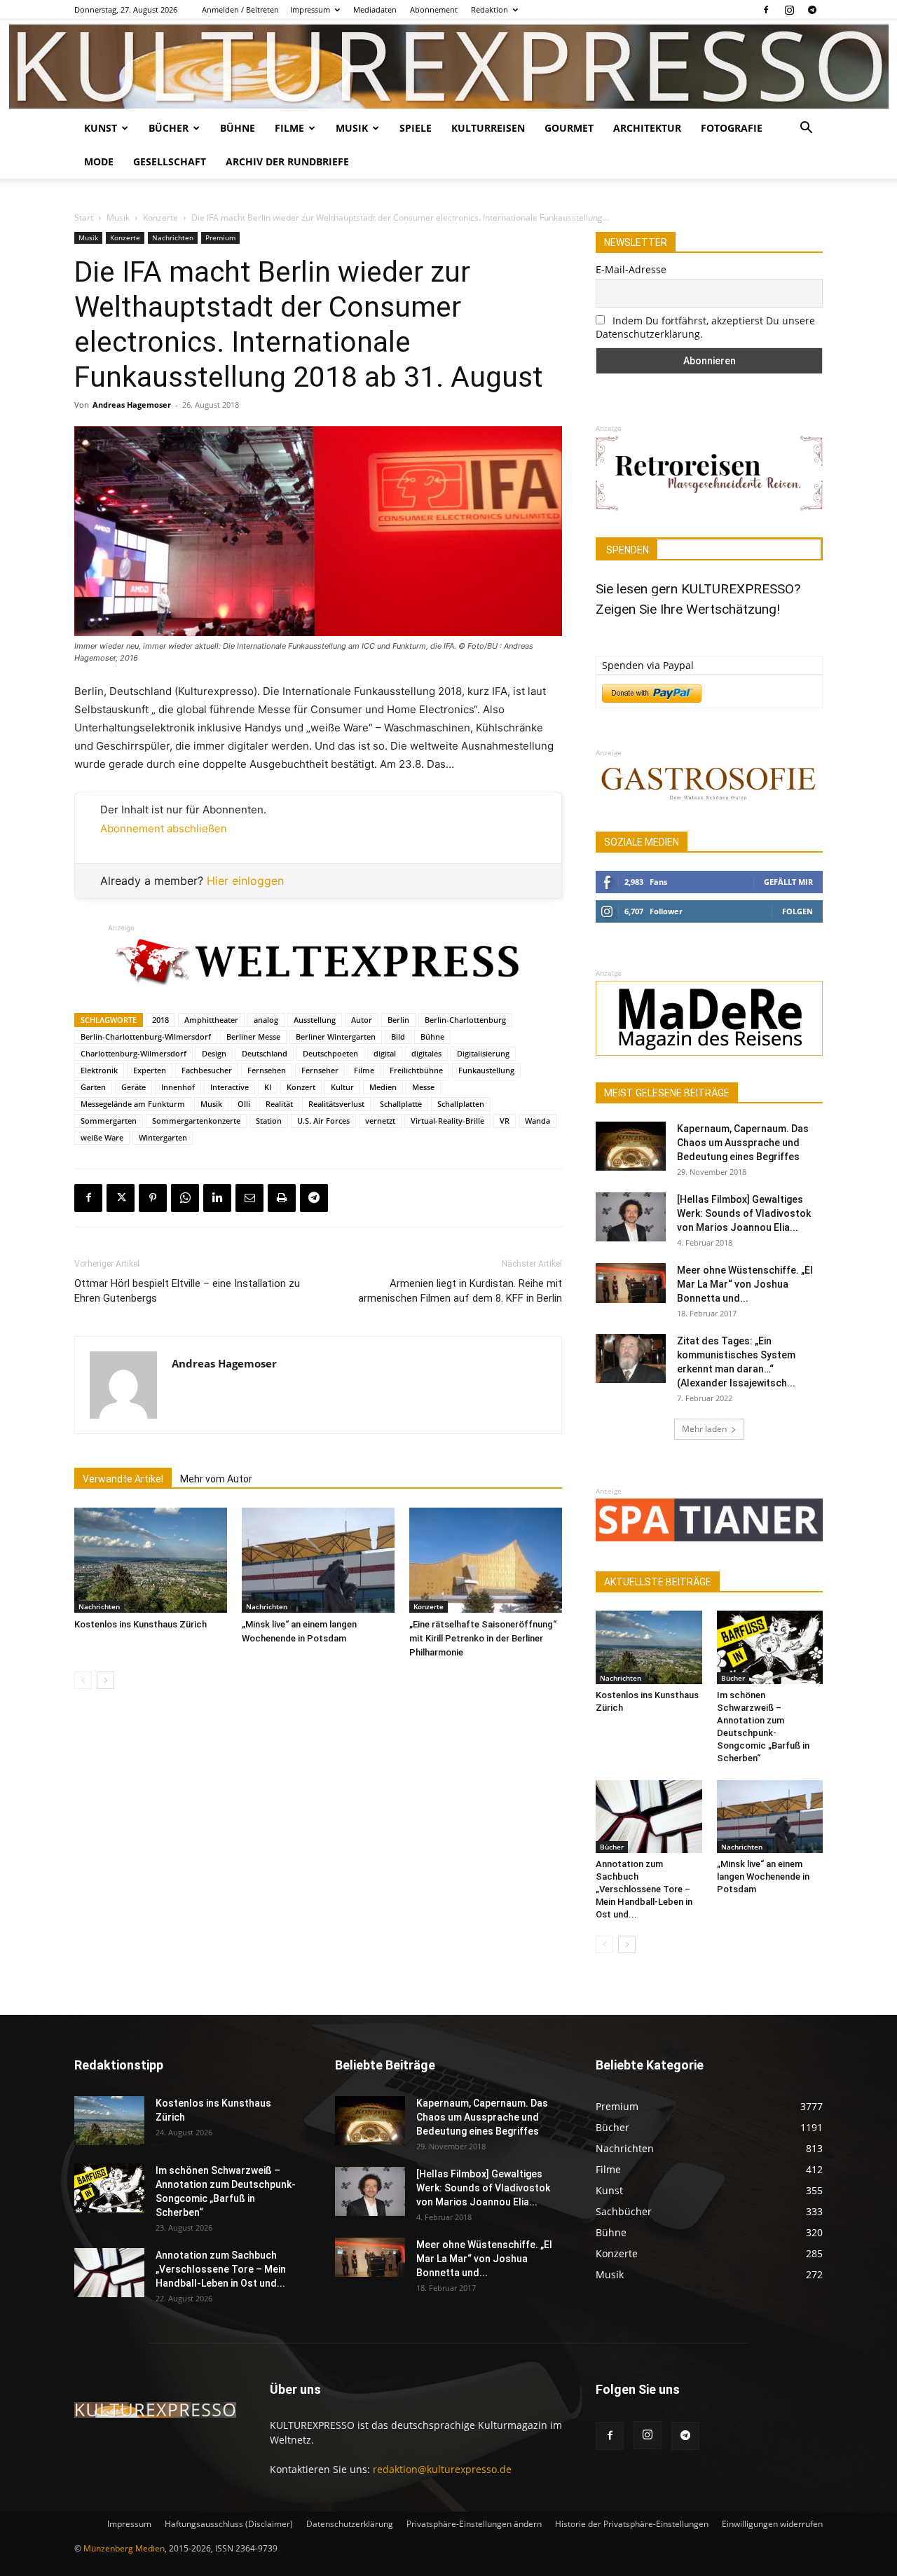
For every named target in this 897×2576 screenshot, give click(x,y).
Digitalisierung (483, 1053)
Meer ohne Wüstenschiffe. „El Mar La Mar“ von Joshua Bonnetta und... (745, 1284)
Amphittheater (211, 1020)
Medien (383, 1087)
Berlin (398, 1020)
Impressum (310, 9)
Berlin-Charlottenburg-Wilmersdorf (146, 1036)
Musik (352, 128)
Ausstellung (315, 1020)
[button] (806, 129)
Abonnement (434, 9)
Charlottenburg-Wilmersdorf (133, 1053)
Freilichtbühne (416, 1070)
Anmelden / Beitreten (240, 9)
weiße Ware (102, 1137)
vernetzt (380, 1121)
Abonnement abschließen (164, 828)
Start (84, 218)
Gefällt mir (788, 882)
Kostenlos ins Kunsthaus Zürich (141, 1624)
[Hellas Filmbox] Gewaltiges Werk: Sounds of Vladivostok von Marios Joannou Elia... (744, 1213)
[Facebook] (766, 10)
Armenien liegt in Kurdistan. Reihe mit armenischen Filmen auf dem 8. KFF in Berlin (460, 1291)
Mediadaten (375, 9)
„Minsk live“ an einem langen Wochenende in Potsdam (763, 1876)
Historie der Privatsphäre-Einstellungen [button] (632, 2524)
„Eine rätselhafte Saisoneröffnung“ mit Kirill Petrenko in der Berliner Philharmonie (483, 1638)
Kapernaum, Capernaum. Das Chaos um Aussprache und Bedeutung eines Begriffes (743, 1143)
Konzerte (160, 218)
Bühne (238, 128)
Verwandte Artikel (123, 1479)
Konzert (301, 1087)
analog (266, 1020)
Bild (398, 1036)
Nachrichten (173, 237)
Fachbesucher (207, 1070)
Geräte (133, 1087)
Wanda (537, 1121)
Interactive (230, 1087)
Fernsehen (267, 1070)
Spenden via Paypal (648, 665)
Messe (423, 1087)
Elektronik (99, 1070)
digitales (426, 1053)
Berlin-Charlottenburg (465, 1020)
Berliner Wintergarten (336, 1036)
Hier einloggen (245, 881)
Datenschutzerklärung (350, 2524)
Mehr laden (704, 1429)
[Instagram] (789, 10)
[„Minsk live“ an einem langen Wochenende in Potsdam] (318, 1560)
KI (268, 1087)
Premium (220, 237)
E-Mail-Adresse (631, 269)
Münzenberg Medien (124, 2548)
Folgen (797, 911)
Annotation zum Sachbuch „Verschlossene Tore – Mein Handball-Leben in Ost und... (644, 1889)
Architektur (647, 128)
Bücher (169, 128)
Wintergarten (163, 1137)
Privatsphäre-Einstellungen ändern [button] (474, 2524)
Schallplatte (401, 1104)
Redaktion (489, 9)
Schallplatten (461, 1104)
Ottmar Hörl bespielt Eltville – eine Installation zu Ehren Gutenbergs (187, 1291)
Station (269, 1121)
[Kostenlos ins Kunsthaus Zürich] (151, 1560)
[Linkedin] (217, 1198)
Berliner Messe (253, 1036)
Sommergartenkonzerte (196, 1121)
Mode (99, 161)
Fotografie (732, 128)
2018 (160, 1020)
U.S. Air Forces (323, 1121)
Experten (150, 1070)
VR (505, 1121)
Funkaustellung (486, 1070)
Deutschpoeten (330, 1053)
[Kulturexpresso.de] (449, 67)
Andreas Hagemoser (132, 405)
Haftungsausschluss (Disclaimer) (229, 2524)
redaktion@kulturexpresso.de (442, 2469)
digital (385, 1053)
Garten (93, 1087)
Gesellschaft (170, 161)
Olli (244, 1104)
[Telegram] (812, 10)
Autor (362, 1020)
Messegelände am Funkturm (133, 1104)
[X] (121, 1198)
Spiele (416, 128)
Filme (289, 128)
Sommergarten (109, 1121)
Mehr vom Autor (216, 1479)
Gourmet (569, 128)
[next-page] (105, 1680)
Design (214, 1053)
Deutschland (265, 1053)
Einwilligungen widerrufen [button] (772, 2524)
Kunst (101, 128)
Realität (279, 1104)
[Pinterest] (153, 1198)
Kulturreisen (488, 128)
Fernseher (320, 1070)
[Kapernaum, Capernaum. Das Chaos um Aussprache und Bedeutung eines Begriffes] (631, 1146)
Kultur (342, 1087)
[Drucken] (282, 1198)
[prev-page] (83, 1680)
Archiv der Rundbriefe (287, 161)
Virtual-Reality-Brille (447, 1121)
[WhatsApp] (185, 1198)
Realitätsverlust (336, 1104)
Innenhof (178, 1087)
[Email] (249, 1198)
